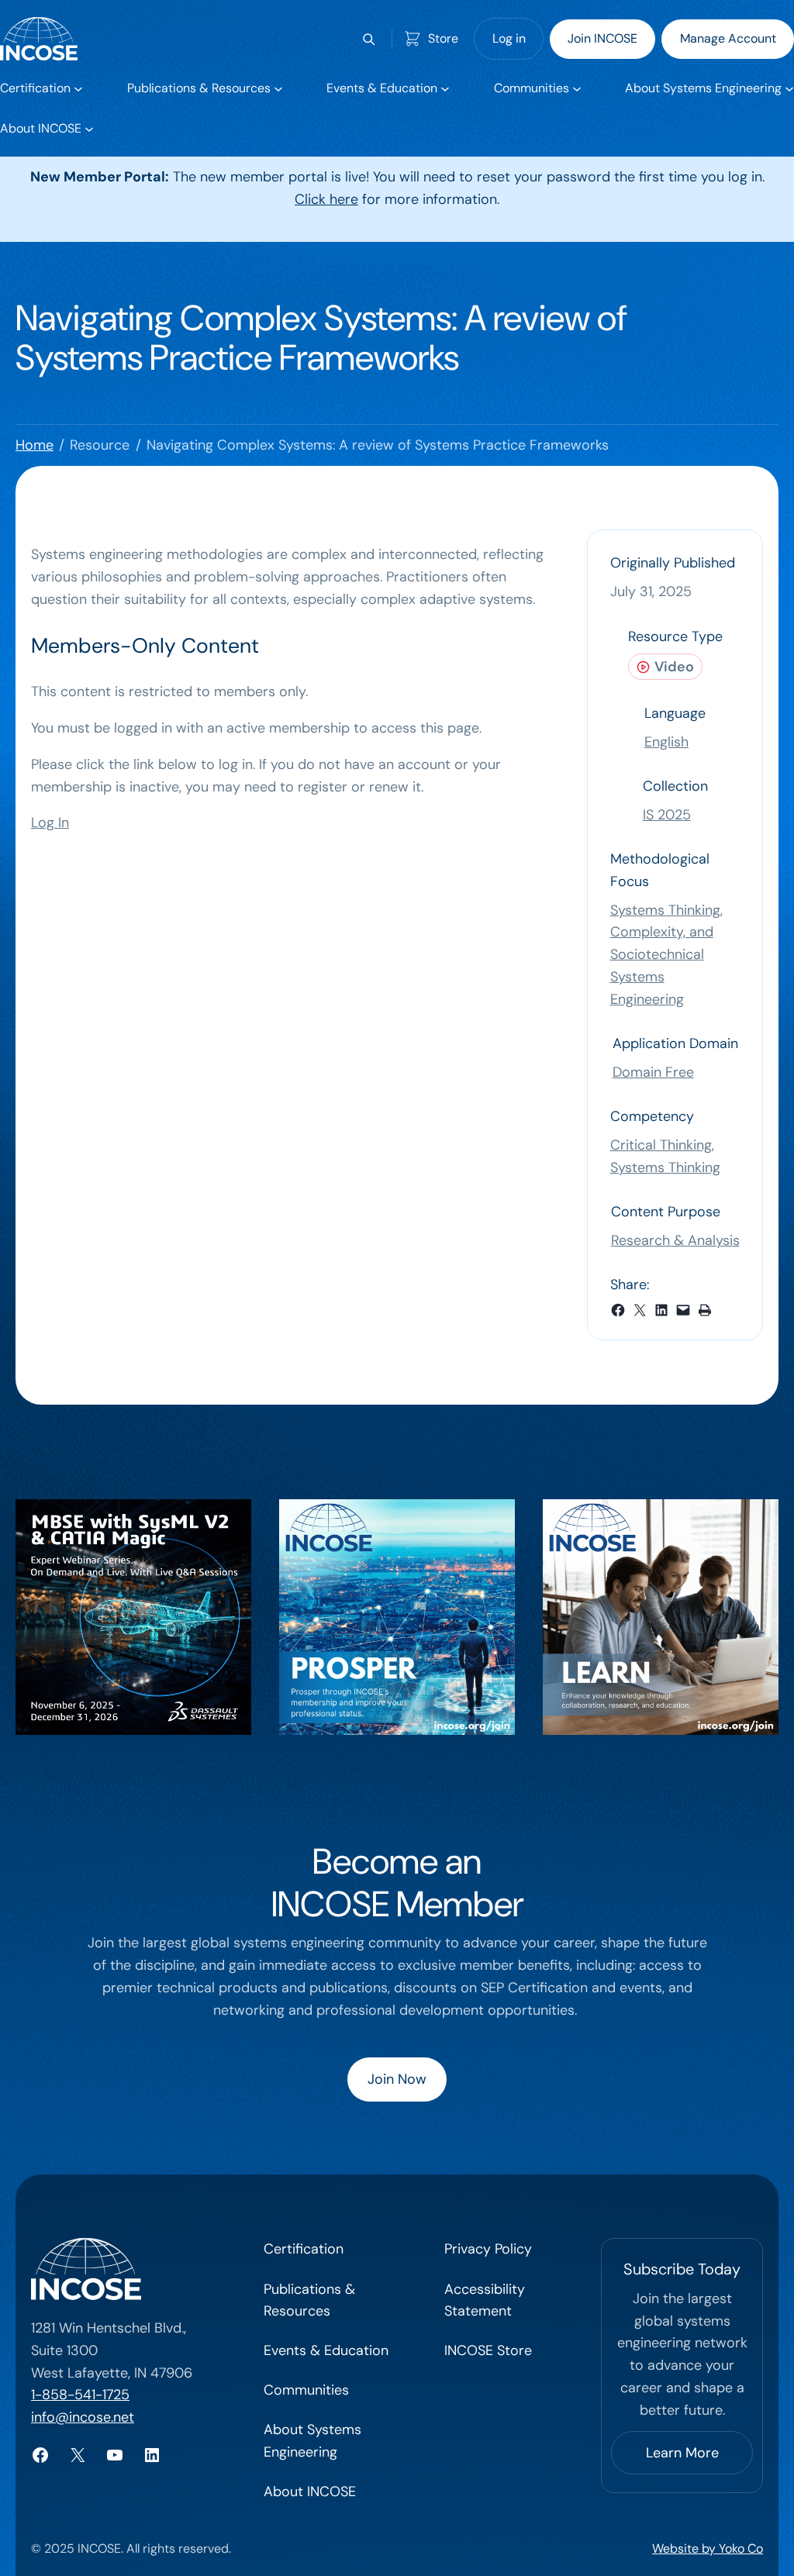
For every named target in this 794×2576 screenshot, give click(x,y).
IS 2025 (667, 815)
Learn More (682, 2453)
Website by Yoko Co (708, 2548)
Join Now (397, 2079)
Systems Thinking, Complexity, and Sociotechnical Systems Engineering (666, 955)
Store (443, 38)
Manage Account (728, 38)
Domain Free (653, 1072)
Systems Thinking (665, 1167)
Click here (326, 199)
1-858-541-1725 (80, 2395)
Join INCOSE (602, 38)
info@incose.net (83, 2417)
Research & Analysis (675, 1240)
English (666, 742)
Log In (50, 822)
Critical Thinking (661, 1145)
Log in (509, 38)
